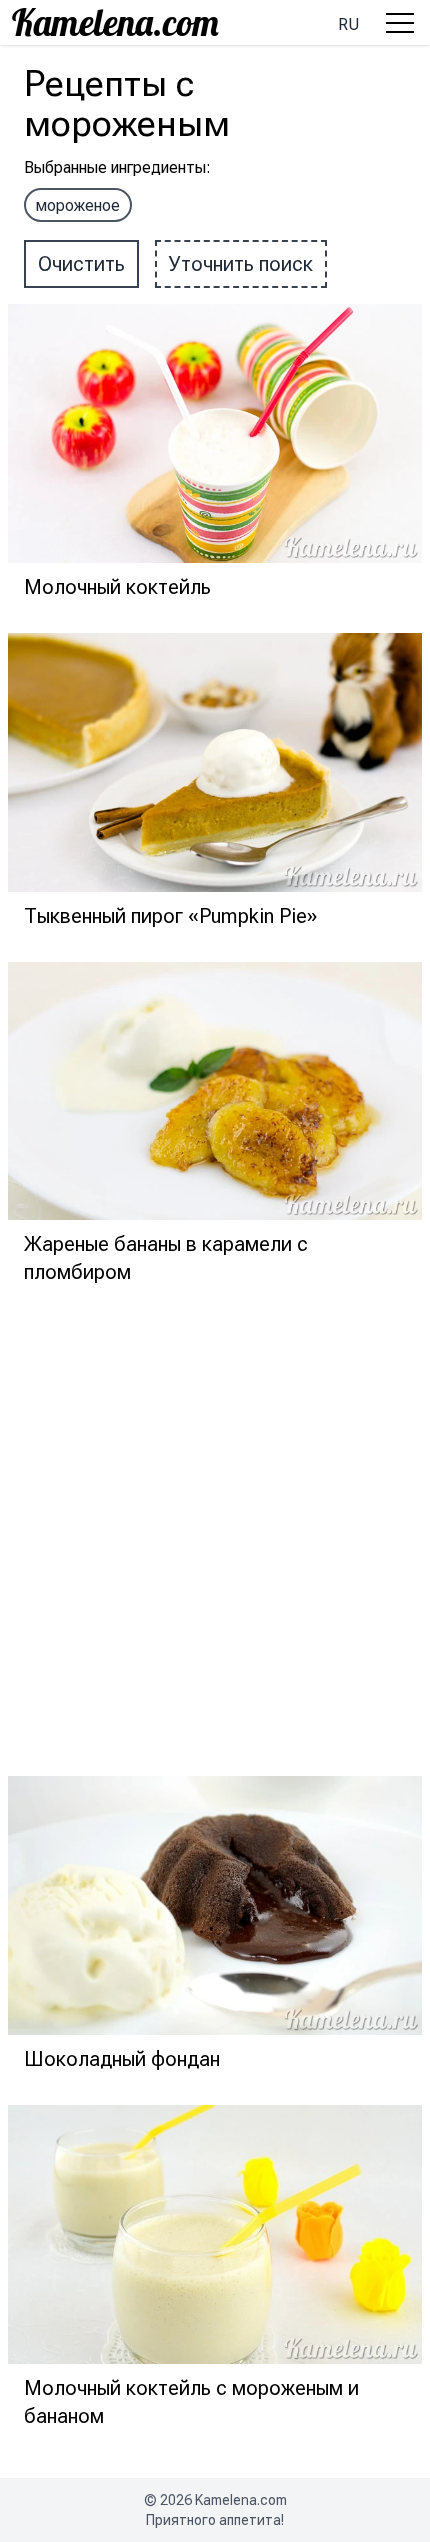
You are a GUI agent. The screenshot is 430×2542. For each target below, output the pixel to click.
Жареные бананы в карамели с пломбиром (166, 1258)
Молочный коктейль (117, 587)
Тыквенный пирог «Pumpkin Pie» (171, 916)
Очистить (81, 264)
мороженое (78, 205)
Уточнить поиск (241, 264)
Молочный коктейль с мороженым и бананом (191, 2402)
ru (348, 24)
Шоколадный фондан (122, 2059)
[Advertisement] (215, 1533)
